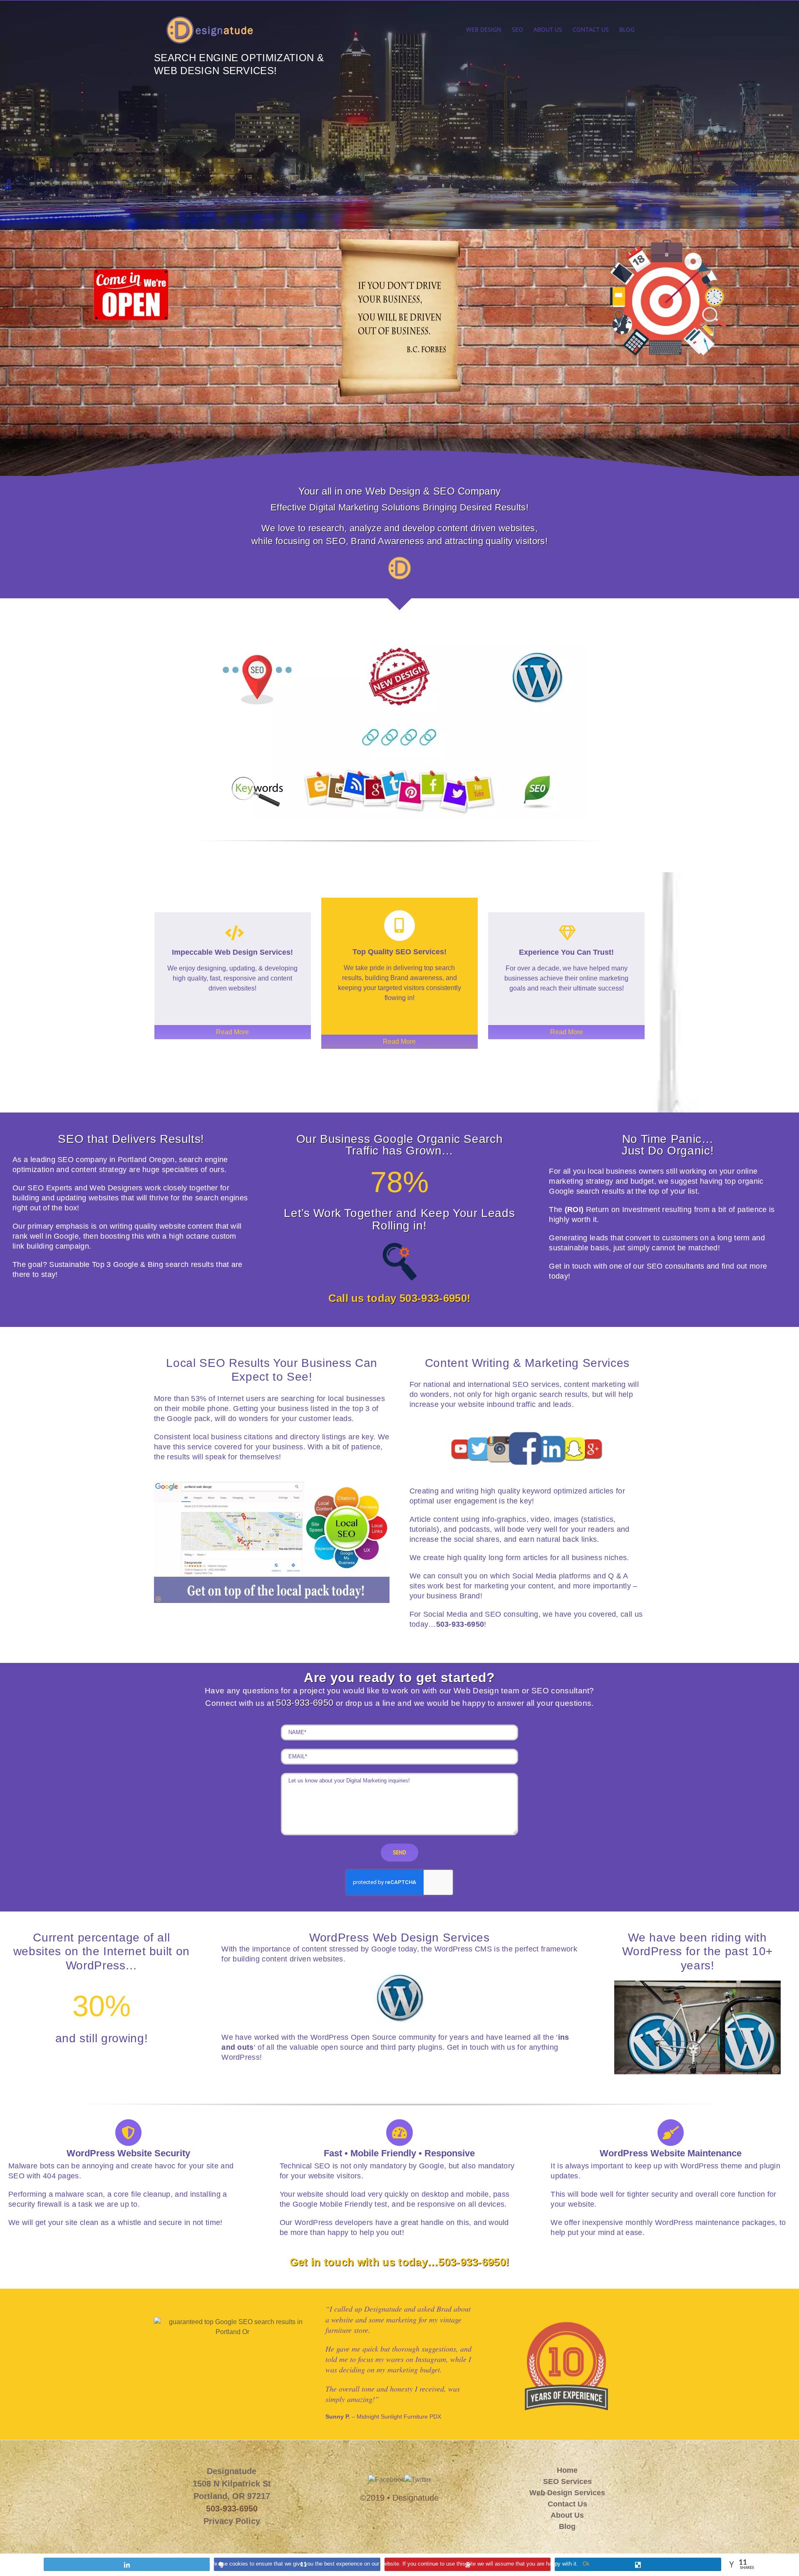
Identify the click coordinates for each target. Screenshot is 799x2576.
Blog (567, 2526)
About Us (567, 2515)
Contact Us (567, 2504)
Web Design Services (567, 2493)
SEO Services (567, 2481)
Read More (232, 1032)
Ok (586, 2564)
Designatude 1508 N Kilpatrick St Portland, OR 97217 (232, 2484)
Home (567, 2470)
